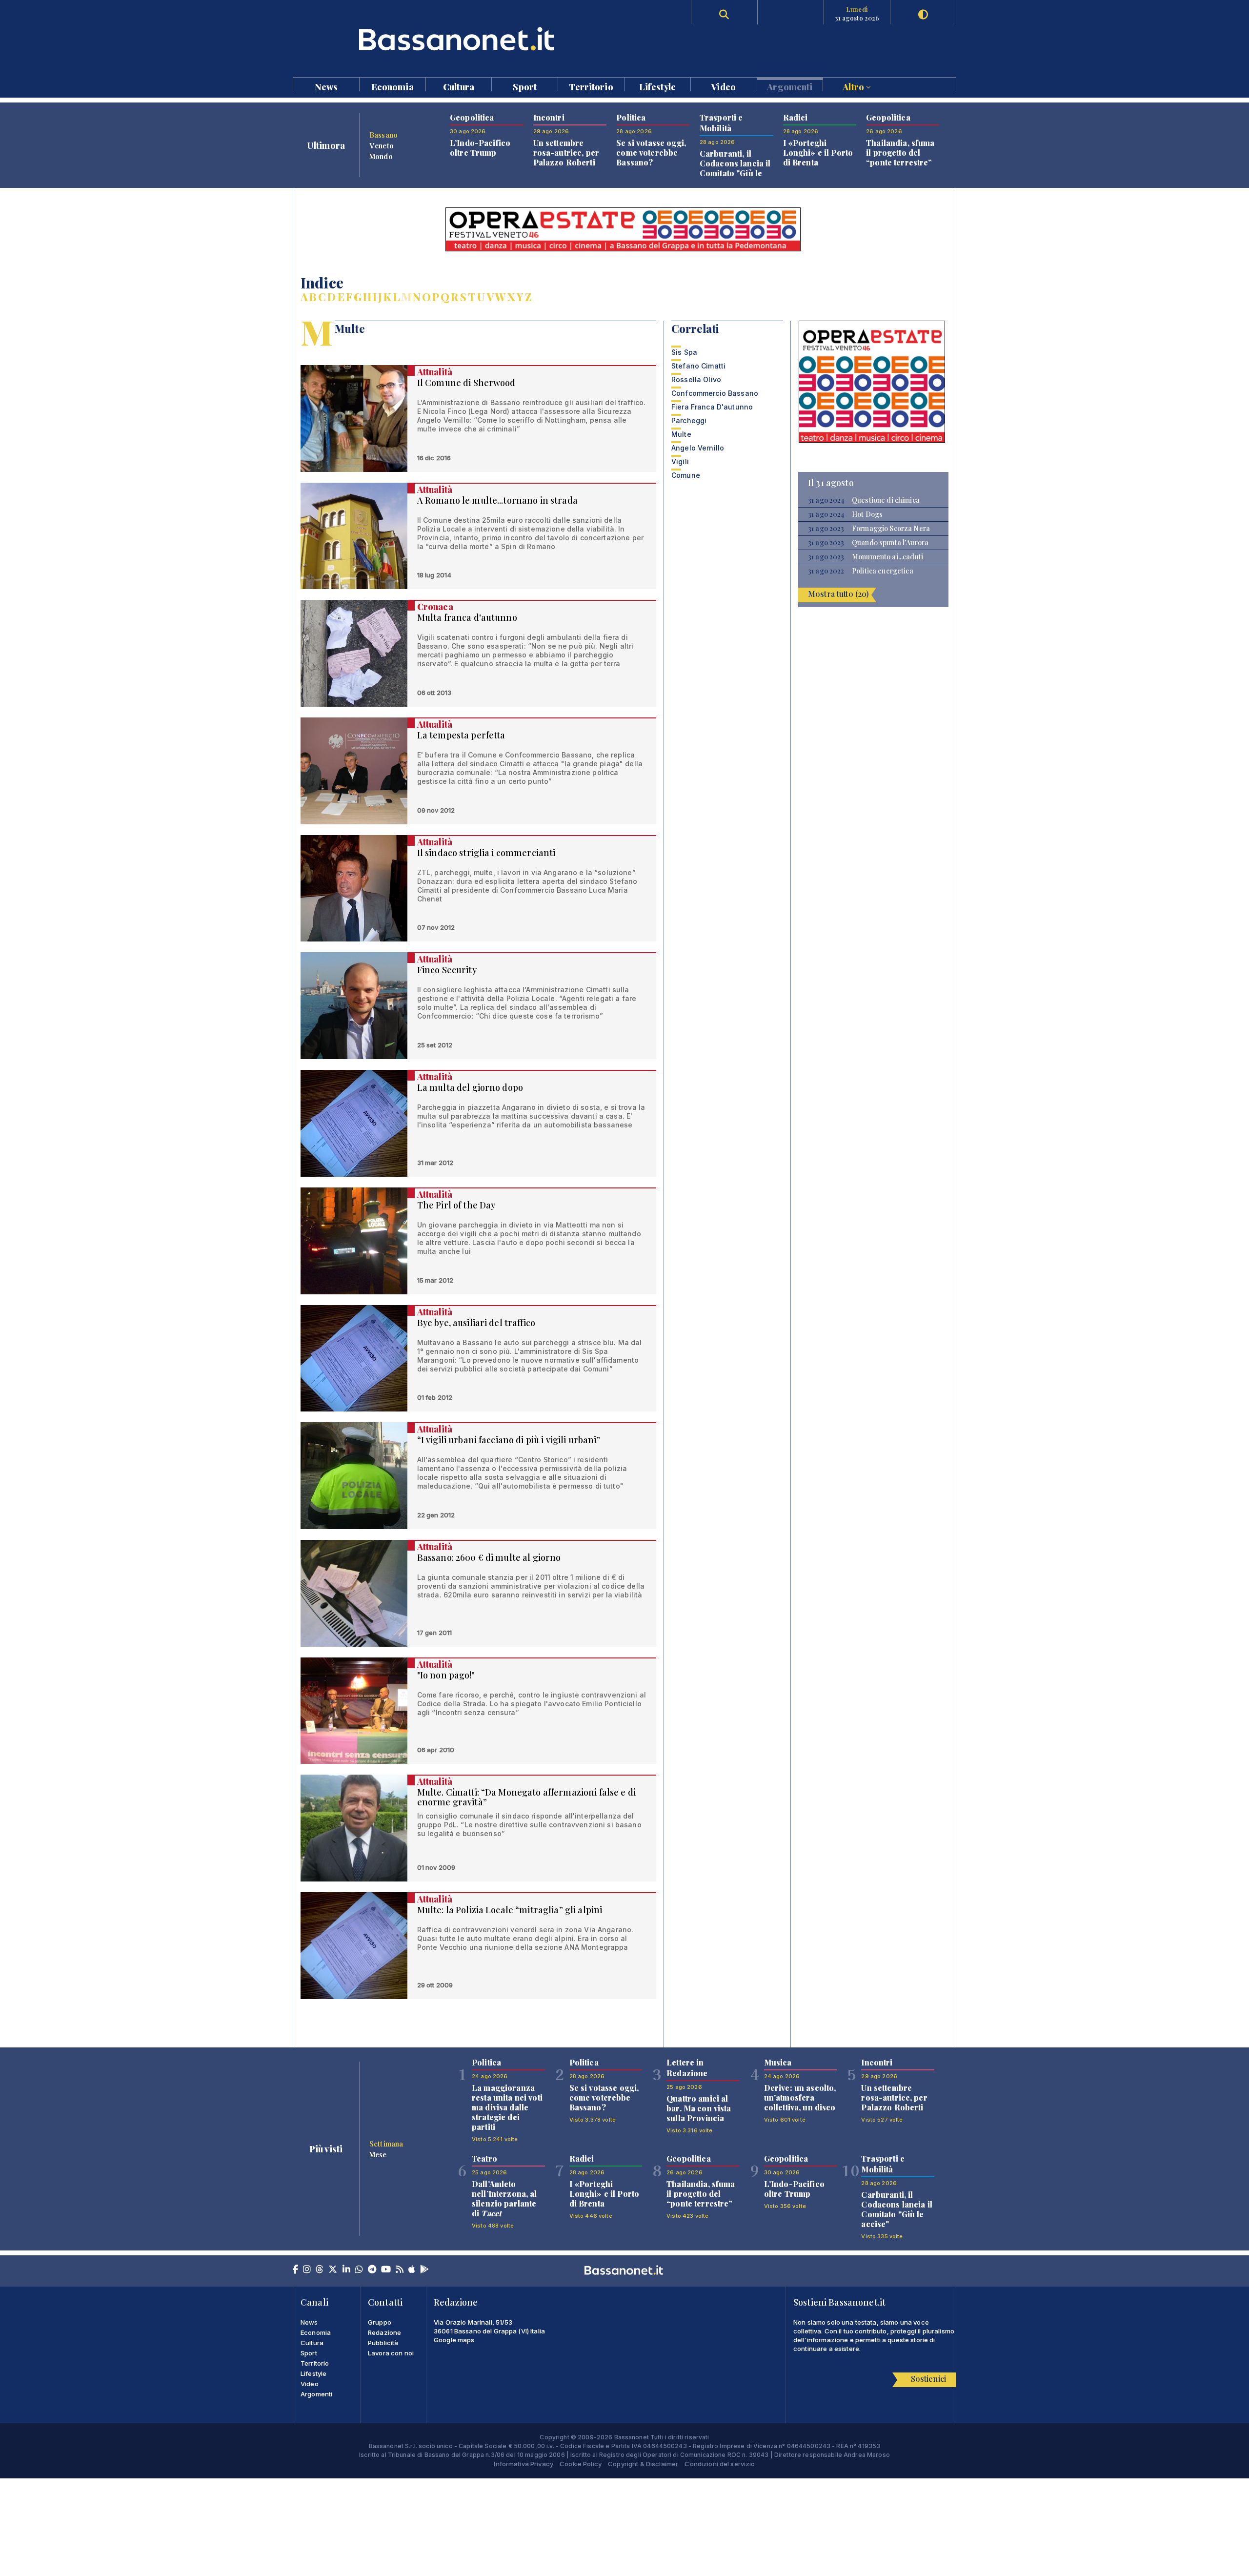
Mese (378, 2154)
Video (724, 86)
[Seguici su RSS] (400, 2270)
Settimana (386, 2144)
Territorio (591, 86)
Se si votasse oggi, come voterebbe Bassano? (651, 153)
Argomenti (790, 86)
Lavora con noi (391, 2353)
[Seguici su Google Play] (424, 2270)
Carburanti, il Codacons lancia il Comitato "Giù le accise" (735, 168)
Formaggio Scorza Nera (891, 529)
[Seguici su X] (333, 2270)
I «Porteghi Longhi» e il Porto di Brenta (818, 153)
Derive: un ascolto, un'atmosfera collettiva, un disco (800, 2097)
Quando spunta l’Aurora (890, 543)
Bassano (383, 135)
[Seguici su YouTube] (386, 2270)
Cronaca (435, 607)
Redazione (384, 2332)
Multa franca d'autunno (467, 617)
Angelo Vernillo (698, 448)
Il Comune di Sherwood (466, 383)
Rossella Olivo (696, 379)
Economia (393, 86)
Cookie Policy (581, 2464)
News (326, 86)
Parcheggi (689, 420)
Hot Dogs (867, 514)
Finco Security (447, 970)
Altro (854, 86)
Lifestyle (657, 86)
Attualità (435, 372)
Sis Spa (684, 352)
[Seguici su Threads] (320, 2270)
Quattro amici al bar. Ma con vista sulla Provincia (699, 2108)
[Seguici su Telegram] (372, 2270)
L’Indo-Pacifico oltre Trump (480, 148)
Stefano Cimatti (698, 366)
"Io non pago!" (446, 1675)
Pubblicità (383, 2343)
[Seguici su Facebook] (295, 2270)
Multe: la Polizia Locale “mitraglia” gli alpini (510, 1910)
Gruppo (380, 2322)
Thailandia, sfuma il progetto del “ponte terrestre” (900, 153)
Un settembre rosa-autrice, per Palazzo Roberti (566, 153)
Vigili (680, 461)
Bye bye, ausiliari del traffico (476, 1323)
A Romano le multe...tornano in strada (497, 500)
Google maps (454, 2340)
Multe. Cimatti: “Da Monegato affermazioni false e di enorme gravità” (526, 1797)
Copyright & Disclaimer (643, 2464)
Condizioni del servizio (720, 2464)
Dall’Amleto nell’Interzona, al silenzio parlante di (504, 2198)
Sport (525, 86)
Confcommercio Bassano (715, 393)
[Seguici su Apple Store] (412, 2270)
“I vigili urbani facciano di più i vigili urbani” (509, 1440)
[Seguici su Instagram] (307, 2270)
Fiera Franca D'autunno (712, 407)
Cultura (459, 86)
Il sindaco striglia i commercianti (486, 853)
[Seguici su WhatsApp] (359, 2270)
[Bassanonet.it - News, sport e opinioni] (459, 39)
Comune (686, 475)
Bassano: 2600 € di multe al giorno (489, 1557)
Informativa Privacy (524, 2464)
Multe (681, 434)
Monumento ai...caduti (887, 557)
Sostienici (928, 2379)
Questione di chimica (886, 500)
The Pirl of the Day (456, 1205)
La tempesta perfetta (461, 735)
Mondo (381, 156)
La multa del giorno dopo (470, 1087)
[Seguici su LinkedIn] (346, 2270)
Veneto (382, 145)
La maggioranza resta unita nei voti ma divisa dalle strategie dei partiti (507, 2107)
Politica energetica (883, 571)
